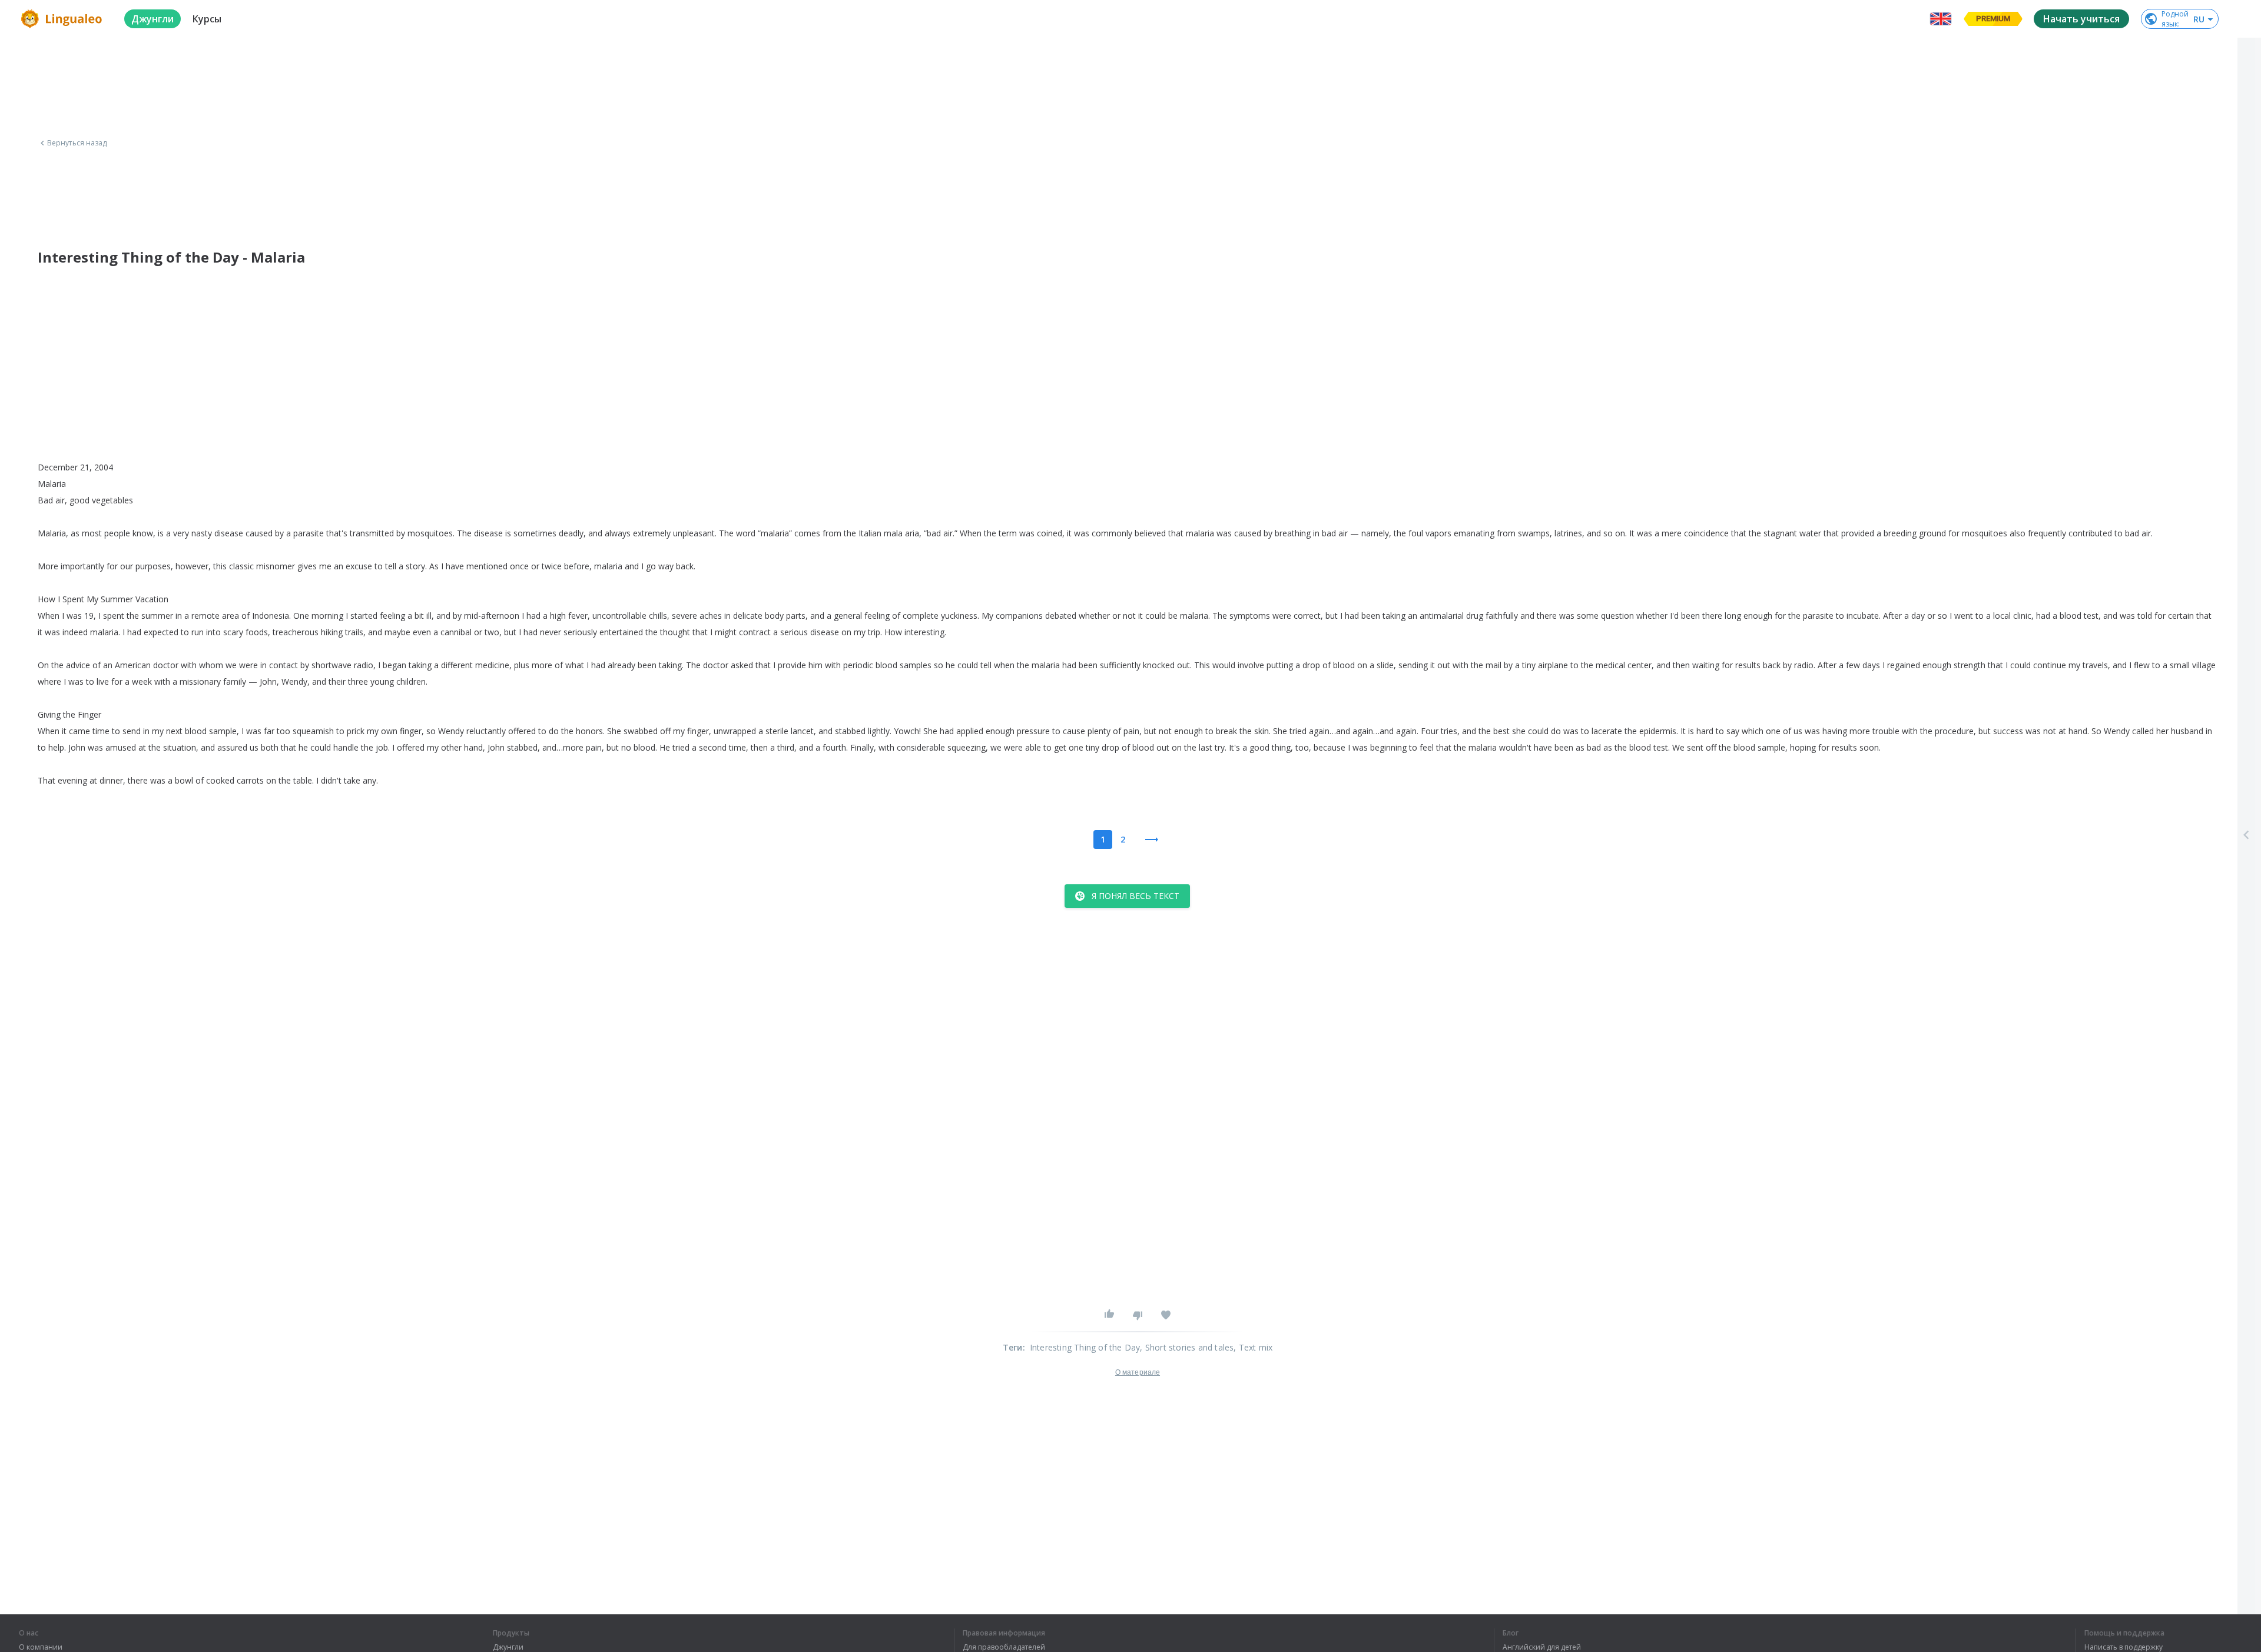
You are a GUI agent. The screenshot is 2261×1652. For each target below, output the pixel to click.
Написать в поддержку (2124, 1647)
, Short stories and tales (1187, 1347)
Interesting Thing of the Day (1085, 1347)
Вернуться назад (77, 143)
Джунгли (508, 1647)
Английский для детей (1542, 1647)
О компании (41, 1647)
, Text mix (1253, 1347)
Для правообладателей (1004, 1647)
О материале (1138, 1372)
